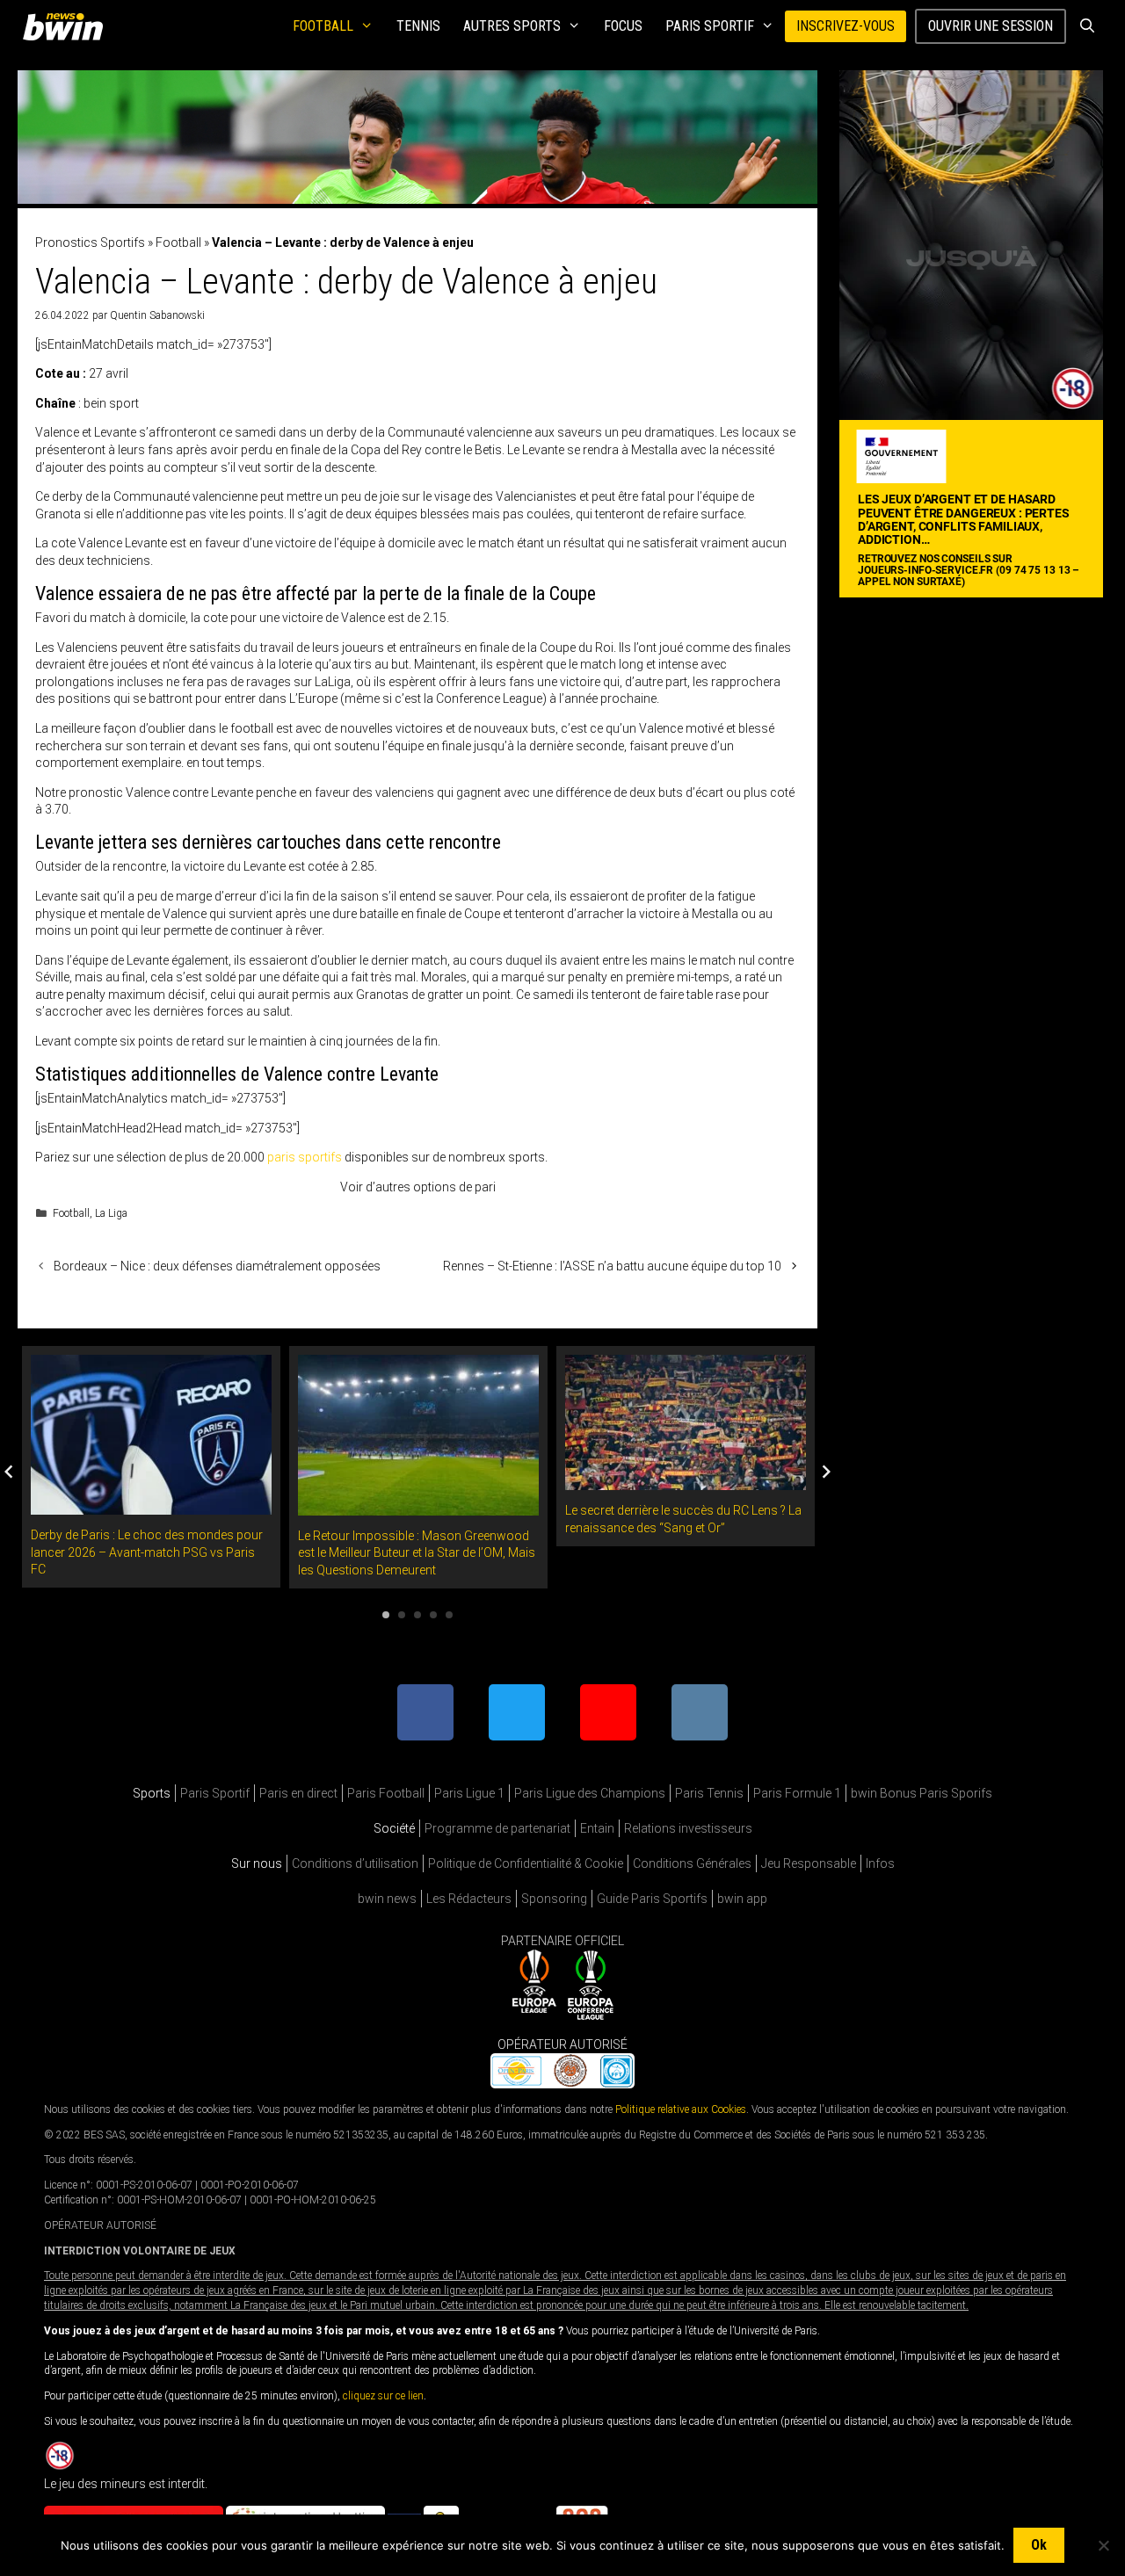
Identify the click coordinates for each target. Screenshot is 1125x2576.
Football (323, 26)
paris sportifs (305, 1157)
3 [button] (417, 1615)
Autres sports (512, 26)
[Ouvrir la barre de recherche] (1087, 26)
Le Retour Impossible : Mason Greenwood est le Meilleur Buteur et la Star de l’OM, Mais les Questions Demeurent (417, 1553)
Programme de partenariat (497, 1828)
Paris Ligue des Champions (590, 1793)
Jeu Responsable (809, 1863)
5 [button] (449, 1615)
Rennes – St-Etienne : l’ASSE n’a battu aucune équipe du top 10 (612, 1266)
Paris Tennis (709, 1793)
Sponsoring (554, 1899)
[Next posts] (826, 1472)
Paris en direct (298, 1793)
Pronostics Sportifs (90, 242)
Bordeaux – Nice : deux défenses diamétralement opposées (217, 1266)
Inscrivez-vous (846, 26)
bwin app (742, 1899)
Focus (623, 26)
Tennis (418, 26)
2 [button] (402, 1615)
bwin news (387, 1899)
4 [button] (433, 1615)
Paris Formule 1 (797, 1793)
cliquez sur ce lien (383, 2396)
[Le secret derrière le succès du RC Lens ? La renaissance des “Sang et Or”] (686, 1481)
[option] (151, 1467)
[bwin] (66, 26)
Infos (880, 1863)
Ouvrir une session (991, 26)
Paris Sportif (710, 26)
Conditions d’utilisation (355, 1863)
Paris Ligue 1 (469, 1793)
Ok (1039, 2545)
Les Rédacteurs (469, 1899)
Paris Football (386, 1793)
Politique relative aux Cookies (681, 2109)
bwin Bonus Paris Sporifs (922, 1793)
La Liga (111, 1213)
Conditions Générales (692, 1863)
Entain (597, 1828)
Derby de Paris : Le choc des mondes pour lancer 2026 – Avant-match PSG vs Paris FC (147, 1552)
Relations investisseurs (688, 1828)
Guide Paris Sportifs (652, 1899)
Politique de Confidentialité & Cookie (526, 1863)
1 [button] (386, 1615)
